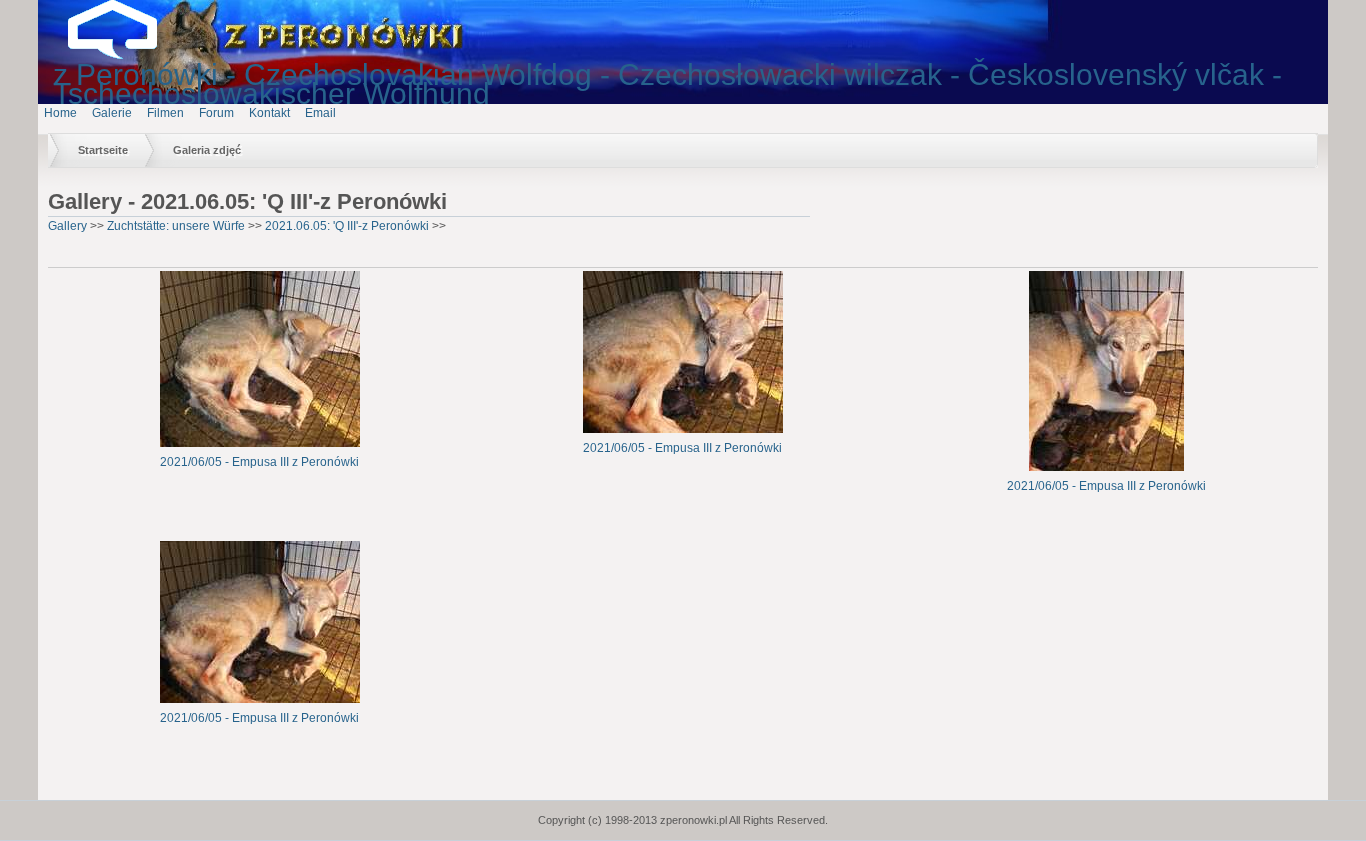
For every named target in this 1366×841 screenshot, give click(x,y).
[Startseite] (128, 55)
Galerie (112, 113)
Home (60, 113)
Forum (216, 113)
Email (320, 113)
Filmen (165, 113)
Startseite (103, 150)
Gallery (67, 226)
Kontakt (269, 113)
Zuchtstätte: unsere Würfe (176, 226)
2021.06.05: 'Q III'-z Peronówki (347, 226)
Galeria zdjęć (207, 150)
